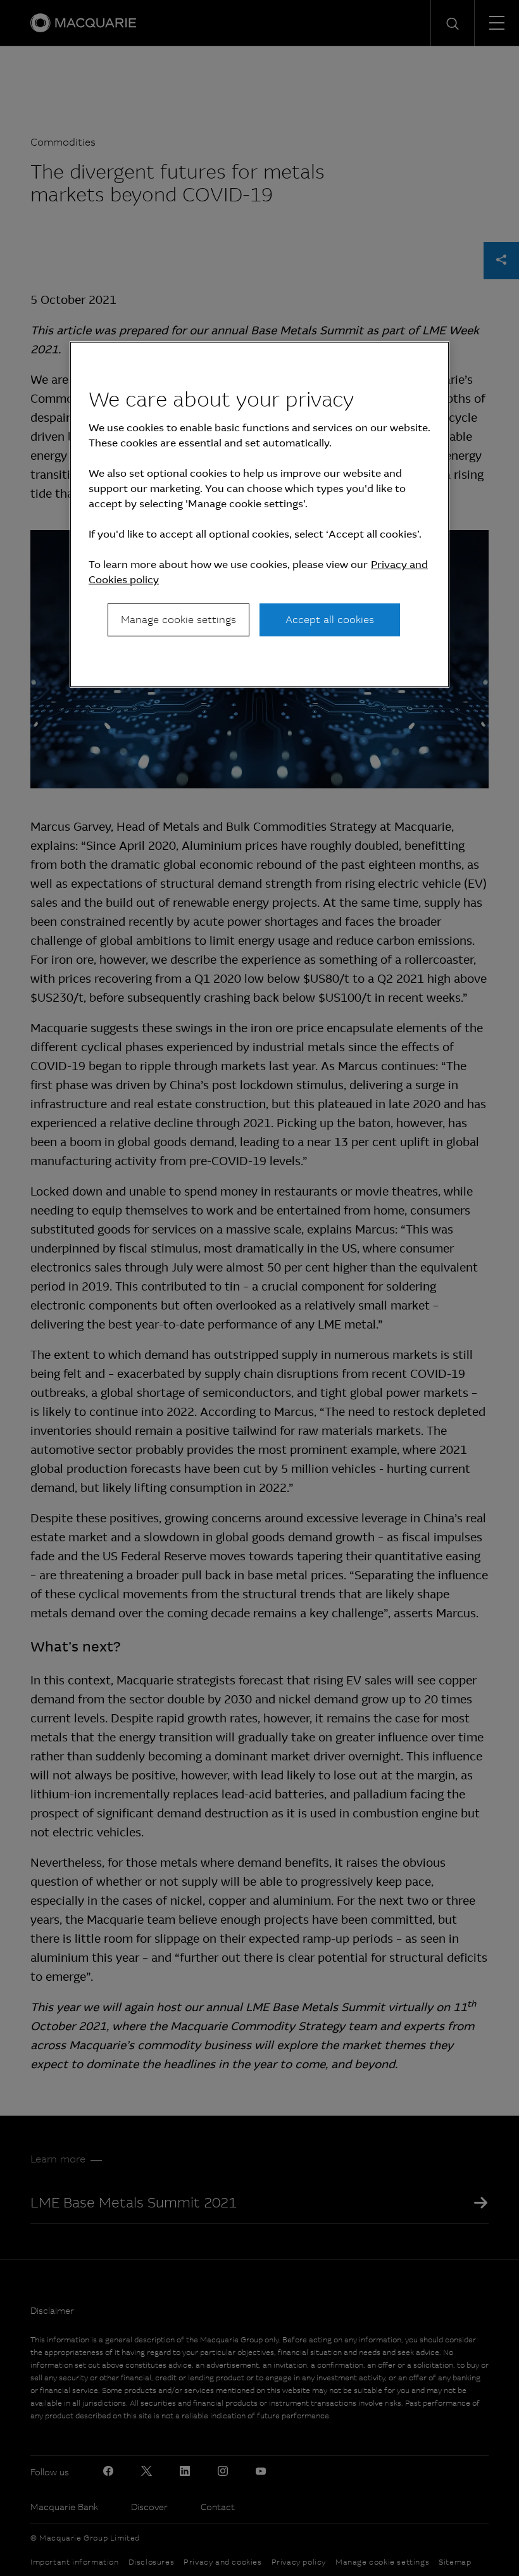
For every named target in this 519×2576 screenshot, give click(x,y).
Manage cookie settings (178, 620)
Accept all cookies (330, 620)
